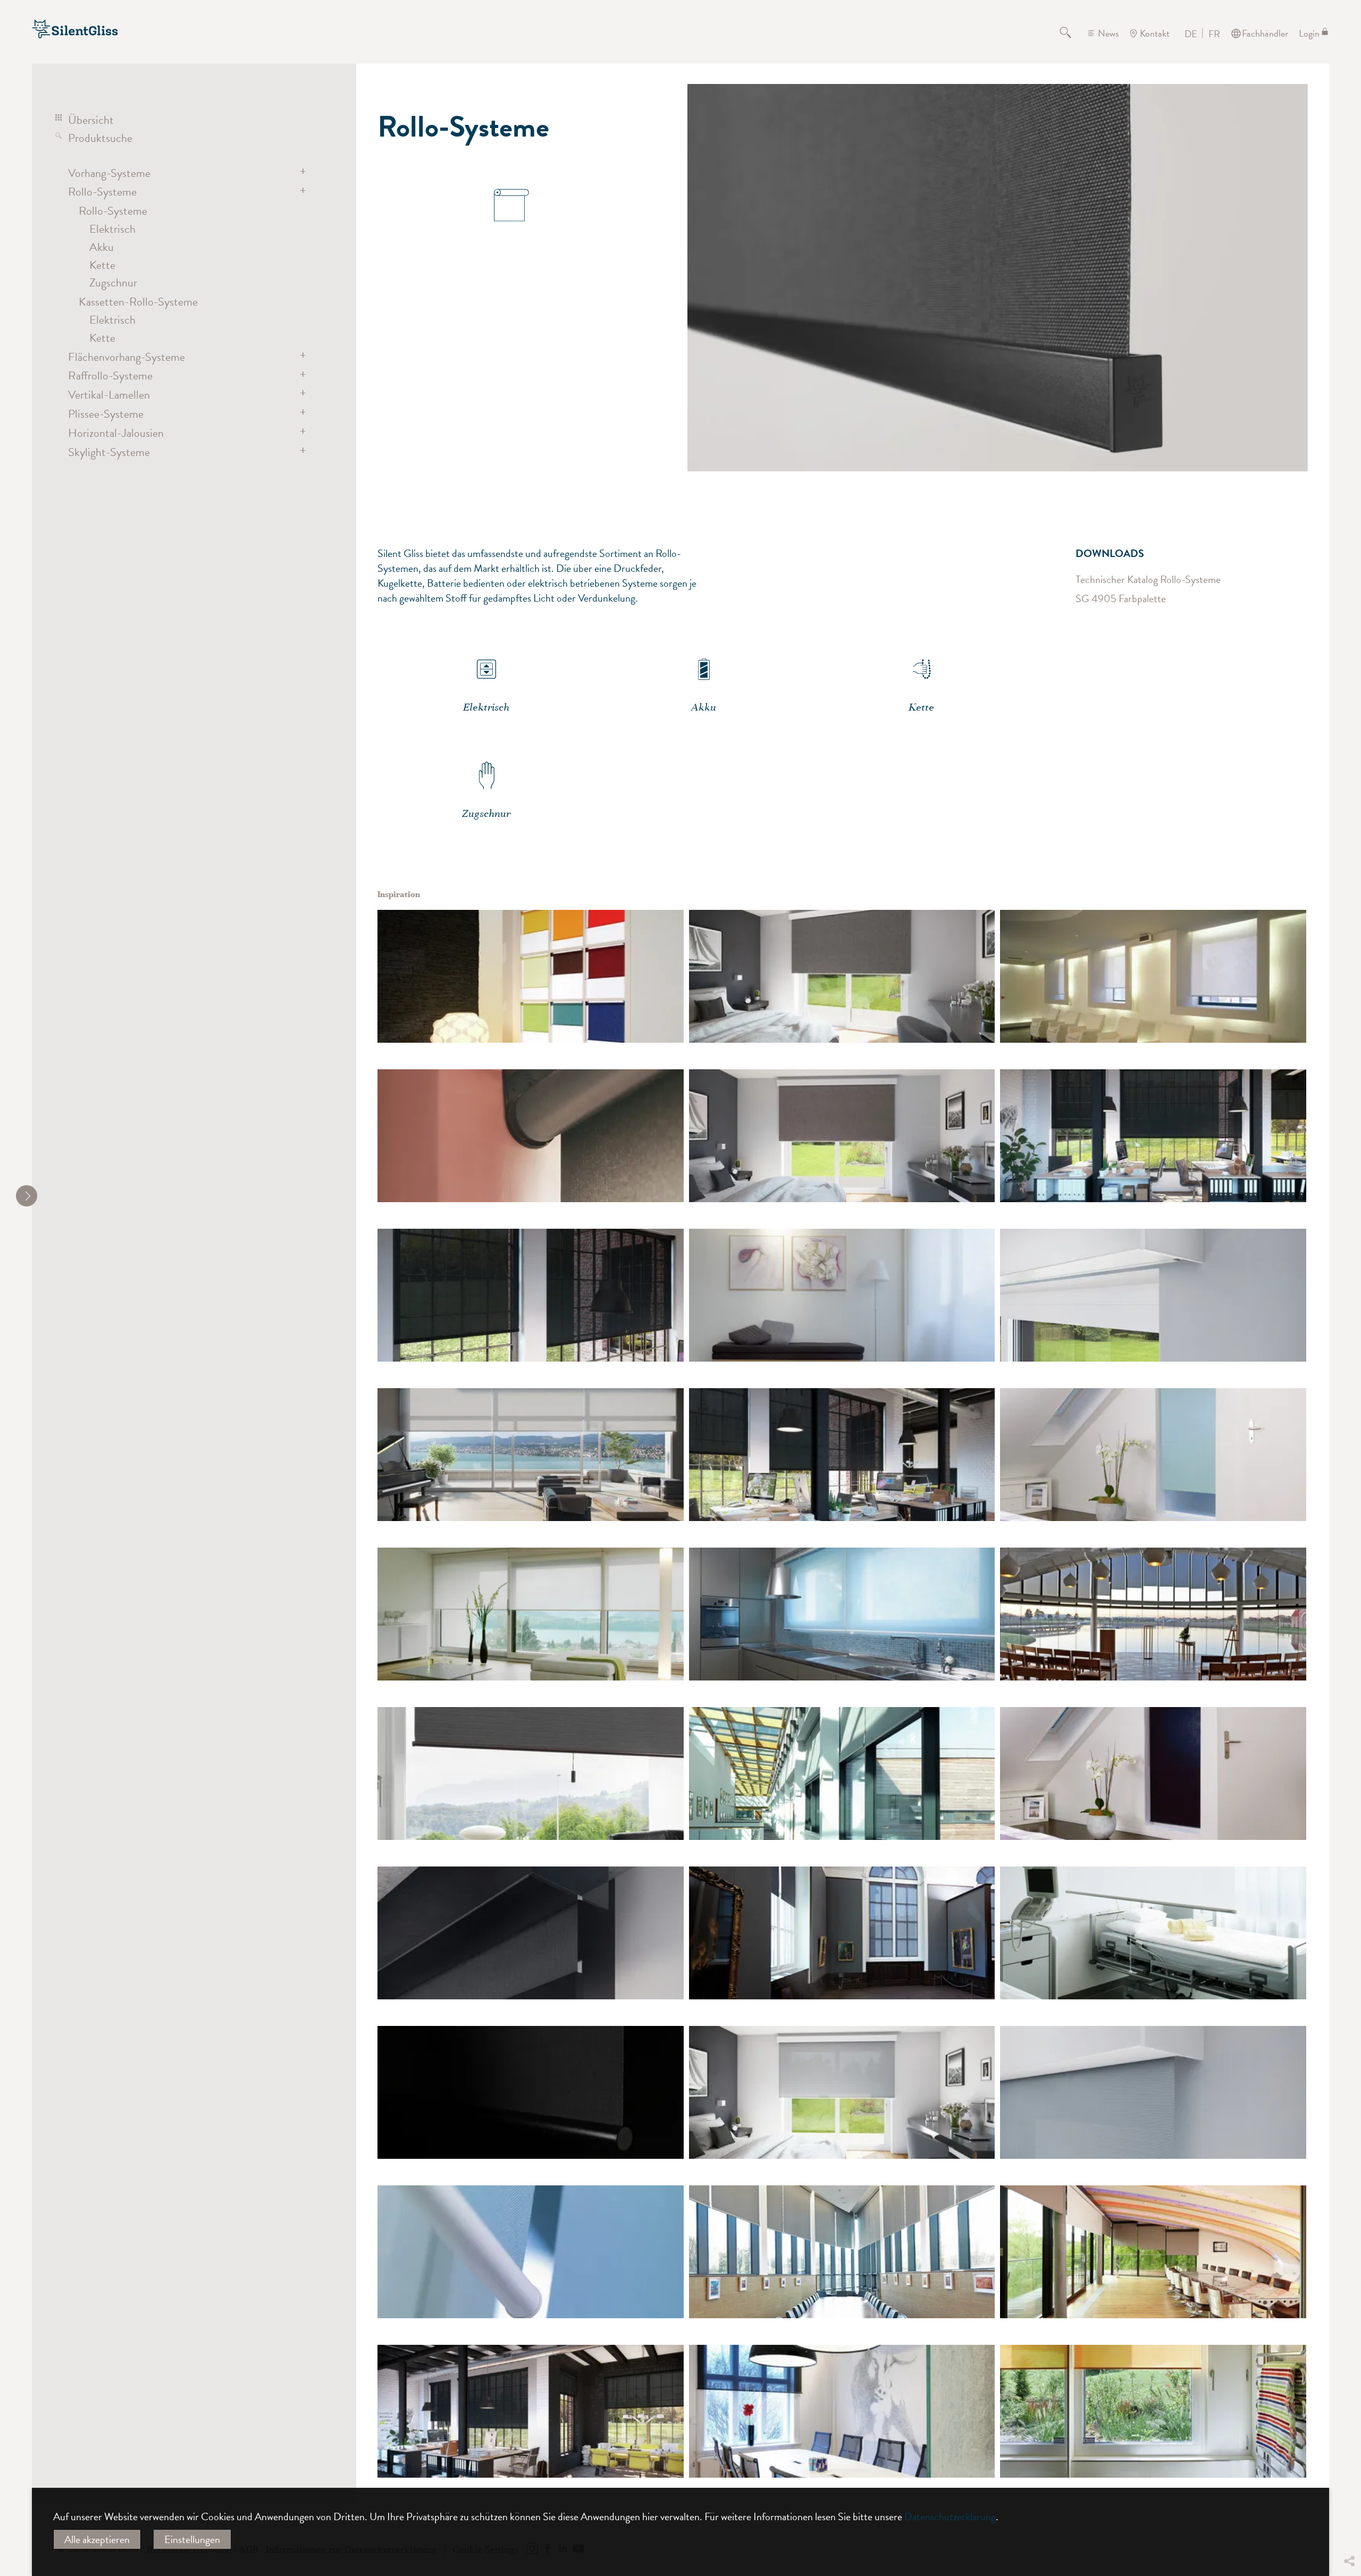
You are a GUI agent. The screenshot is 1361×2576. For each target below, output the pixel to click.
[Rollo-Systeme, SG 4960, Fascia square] (1153, 1295)
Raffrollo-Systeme (110, 375)
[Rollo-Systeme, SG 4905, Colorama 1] (842, 1614)
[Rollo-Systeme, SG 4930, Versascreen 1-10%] (1153, 1136)
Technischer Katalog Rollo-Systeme (1148, 579)
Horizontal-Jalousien (116, 433)
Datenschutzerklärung (950, 2516)
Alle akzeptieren (97, 2539)
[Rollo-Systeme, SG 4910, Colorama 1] (842, 1295)
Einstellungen (192, 2539)
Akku (102, 247)
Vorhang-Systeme (109, 173)
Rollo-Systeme (102, 192)
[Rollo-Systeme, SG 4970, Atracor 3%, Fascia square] (842, 2092)
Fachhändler (1265, 33)
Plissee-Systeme (106, 414)
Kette (102, 265)
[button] (1349, 2482)
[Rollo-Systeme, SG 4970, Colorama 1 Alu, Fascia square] (531, 1933)
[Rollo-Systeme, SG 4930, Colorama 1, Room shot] (531, 1614)
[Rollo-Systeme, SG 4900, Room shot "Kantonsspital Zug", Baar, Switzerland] (1153, 1933)
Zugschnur (113, 282)
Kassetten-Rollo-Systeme (138, 302)
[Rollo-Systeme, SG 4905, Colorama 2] (531, 976)
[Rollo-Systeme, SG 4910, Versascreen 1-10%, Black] (531, 2092)
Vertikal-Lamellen (109, 395)
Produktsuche (100, 138)
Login (1309, 33)
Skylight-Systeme (109, 452)
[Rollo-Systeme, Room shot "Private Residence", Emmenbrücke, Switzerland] (531, 1773)
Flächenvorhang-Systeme (127, 357)
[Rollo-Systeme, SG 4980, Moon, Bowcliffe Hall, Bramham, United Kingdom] (1153, 2252)
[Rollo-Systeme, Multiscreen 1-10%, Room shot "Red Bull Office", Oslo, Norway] (842, 2411)
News (1108, 33)
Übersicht (91, 120)
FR (1214, 34)
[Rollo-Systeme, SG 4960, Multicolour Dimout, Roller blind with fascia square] (842, 976)
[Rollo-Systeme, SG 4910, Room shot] (1153, 976)
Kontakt (1155, 33)
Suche (1072, 33)
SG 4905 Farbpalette (1121, 598)
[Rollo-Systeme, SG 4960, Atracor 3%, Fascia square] (1153, 2092)
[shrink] (27, 1196)
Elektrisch (112, 229)
